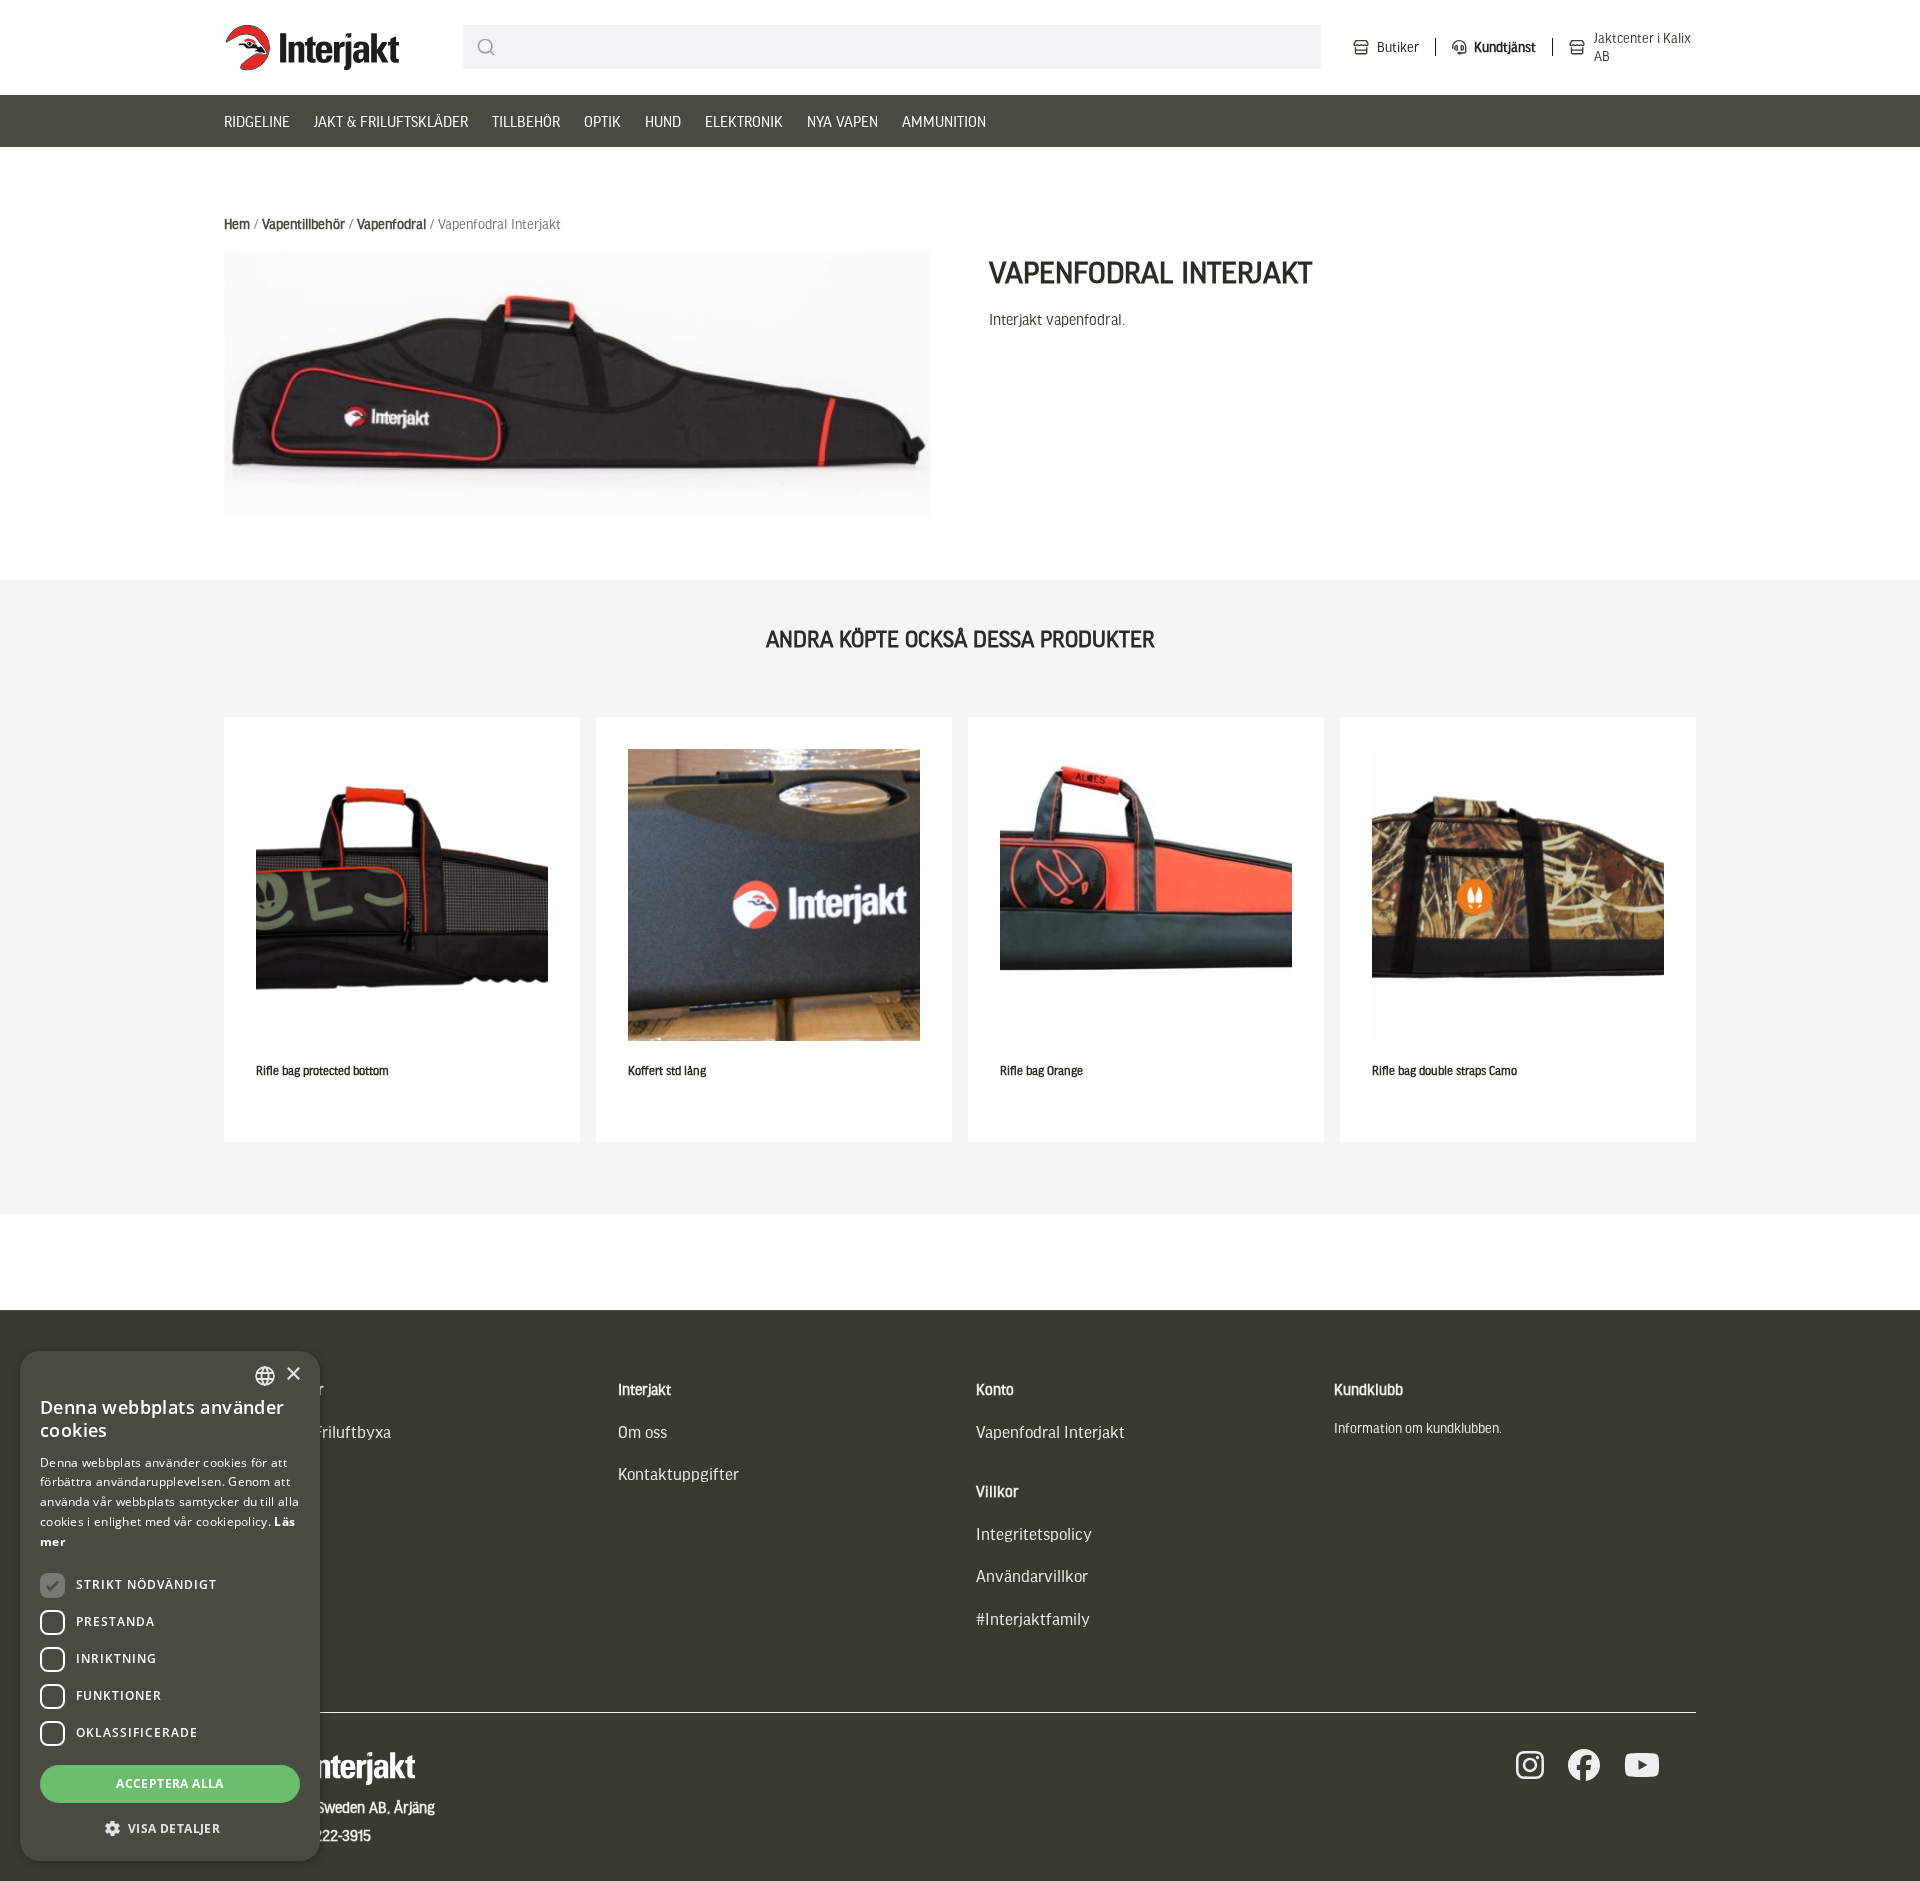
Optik (602, 121)
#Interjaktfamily (1033, 1618)
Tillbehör (526, 121)
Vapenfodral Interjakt (1050, 1431)
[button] (170, 1828)
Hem (237, 223)
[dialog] (170, 1606)
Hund (663, 121)
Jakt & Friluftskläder (391, 121)
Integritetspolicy (1034, 1533)
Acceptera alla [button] (170, 1783)
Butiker (1398, 46)
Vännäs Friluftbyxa (325, 1431)
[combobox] (892, 47)
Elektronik (744, 121)
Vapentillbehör (303, 223)
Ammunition (944, 121)
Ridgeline (257, 121)
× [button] (292, 1374)
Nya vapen (842, 121)
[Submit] (486, 47)
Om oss (642, 1431)
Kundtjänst (1505, 46)
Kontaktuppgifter (678, 1473)
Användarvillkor (1032, 1575)
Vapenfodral (391, 223)
